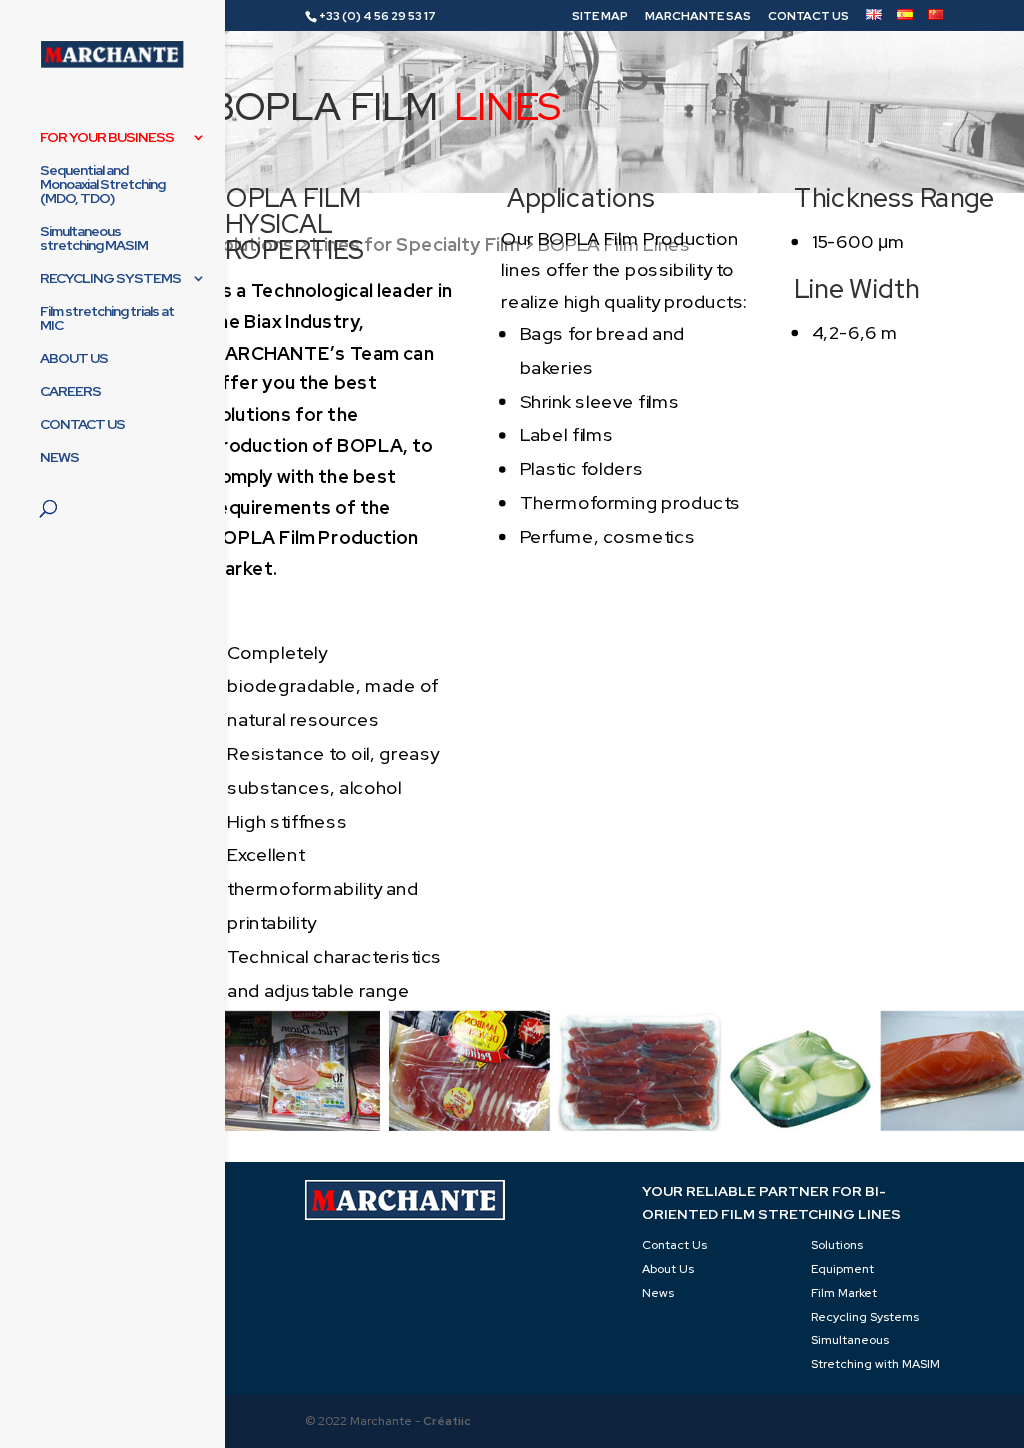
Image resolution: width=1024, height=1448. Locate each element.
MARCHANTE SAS (698, 17)
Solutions (837, 1245)
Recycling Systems (865, 1317)
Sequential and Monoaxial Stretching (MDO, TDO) (102, 185)
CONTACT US (808, 17)
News (658, 1293)
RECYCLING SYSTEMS (110, 279)
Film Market (844, 1293)
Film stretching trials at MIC (107, 319)
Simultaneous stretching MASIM (94, 239)
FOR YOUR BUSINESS (107, 138)
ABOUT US (74, 359)
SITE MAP (600, 17)
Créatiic (447, 1421)
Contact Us (674, 1245)
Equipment (842, 1269)
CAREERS (70, 392)
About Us (668, 1269)
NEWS (59, 458)
